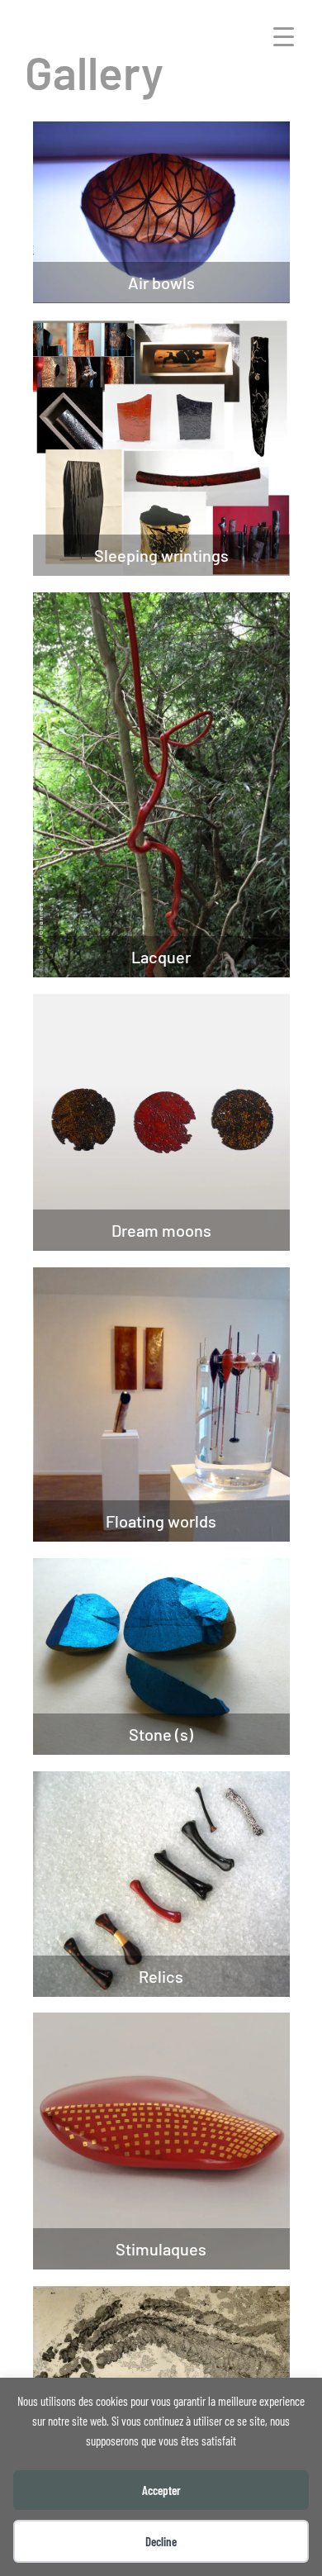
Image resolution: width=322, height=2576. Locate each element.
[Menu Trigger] (284, 35)
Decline (161, 2541)
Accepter (161, 2490)
